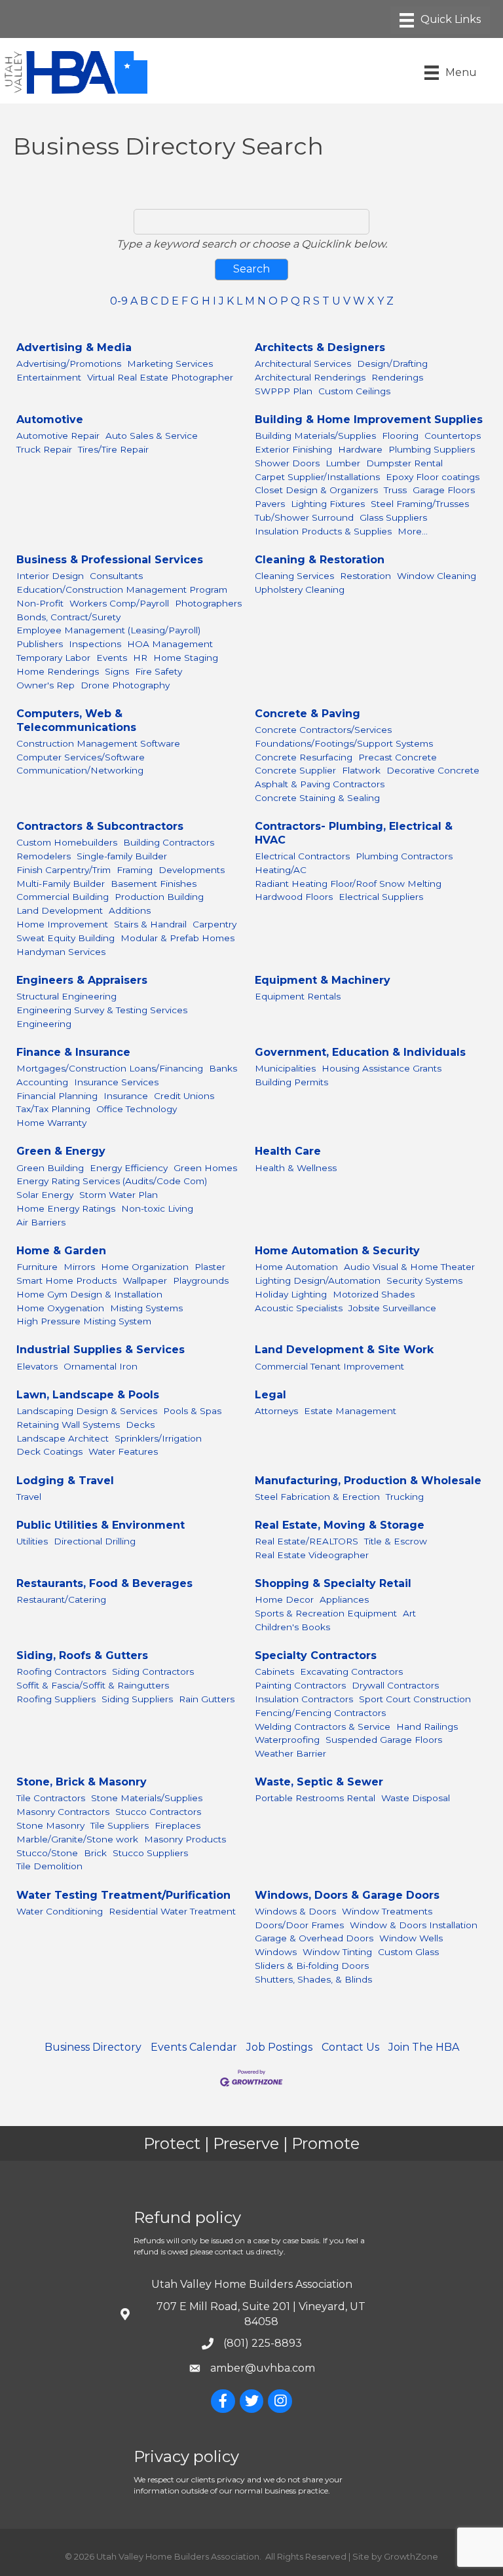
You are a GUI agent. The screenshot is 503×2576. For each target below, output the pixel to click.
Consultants (116, 576)
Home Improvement (62, 924)
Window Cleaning (437, 576)
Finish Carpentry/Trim (64, 870)
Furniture (37, 1267)
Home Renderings (58, 671)
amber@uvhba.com (263, 2368)
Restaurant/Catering (61, 1599)
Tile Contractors (51, 1798)
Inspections (95, 644)
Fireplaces (177, 1825)
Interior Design (50, 576)
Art (409, 1613)
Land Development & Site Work (344, 1350)
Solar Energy (45, 1195)
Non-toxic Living (157, 1208)
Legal (270, 1395)
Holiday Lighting (291, 1294)
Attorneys (276, 1411)
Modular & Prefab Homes (177, 938)
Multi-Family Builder (61, 884)
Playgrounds (201, 1280)
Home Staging (186, 658)
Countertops (453, 436)
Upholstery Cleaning (300, 589)
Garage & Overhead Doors (314, 1938)
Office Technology (137, 1109)
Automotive (50, 420)
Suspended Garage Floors (384, 1740)
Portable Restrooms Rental (315, 1798)
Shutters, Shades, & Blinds (313, 1979)
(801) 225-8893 (263, 2343)
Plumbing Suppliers (432, 449)
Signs (117, 671)
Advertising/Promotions (69, 364)
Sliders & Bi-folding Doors (312, 1966)
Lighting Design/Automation (318, 1280)
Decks (140, 1425)
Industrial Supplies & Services (101, 1350)
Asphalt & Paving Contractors (320, 784)
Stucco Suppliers (150, 1853)
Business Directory (93, 2047)
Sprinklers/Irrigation (158, 1438)
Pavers (270, 504)
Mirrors (79, 1267)
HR (140, 658)
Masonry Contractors (63, 1812)
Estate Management (350, 1411)
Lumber (343, 463)
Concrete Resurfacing (304, 757)
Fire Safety (158, 671)
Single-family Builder (122, 856)
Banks (223, 1068)
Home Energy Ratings (66, 1208)
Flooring (400, 436)
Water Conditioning (60, 1911)
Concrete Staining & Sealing (317, 798)
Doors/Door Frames (299, 1925)
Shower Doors (287, 463)
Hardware (360, 449)
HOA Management (170, 644)
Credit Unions (184, 1096)
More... (413, 531)
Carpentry (214, 924)
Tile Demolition (49, 1866)
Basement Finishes (154, 884)
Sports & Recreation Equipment (326, 1613)
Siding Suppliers (137, 1699)
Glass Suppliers (393, 517)
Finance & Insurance (73, 1052)
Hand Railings (427, 1727)
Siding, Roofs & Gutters (82, 1655)
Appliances (344, 1599)
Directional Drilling (95, 1541)
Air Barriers (41, 1222)
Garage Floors (444, 490)
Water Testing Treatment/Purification (123, 1895)
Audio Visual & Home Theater (409, 1267)
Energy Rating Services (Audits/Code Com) (112, 1181)
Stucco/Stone (47, 1853)
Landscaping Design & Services (87, 1411)
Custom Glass (408, 1952)
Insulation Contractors (304, 1699)
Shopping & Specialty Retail (333, 1583)
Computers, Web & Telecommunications (76, 720)
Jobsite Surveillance (392, 1308)
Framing (135, 870)
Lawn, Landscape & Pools (88, 1395)
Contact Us (350, 2047)
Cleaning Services (294, 576)
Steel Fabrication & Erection (317, 1497)
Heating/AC (281, 870)
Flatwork (361, 770)
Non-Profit (40, 603)
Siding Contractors (153, 1671)
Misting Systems (146, 1308)
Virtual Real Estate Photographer (160, 377)
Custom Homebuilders (67, 842)
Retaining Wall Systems (68, 1425)
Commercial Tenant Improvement (329, 1366)
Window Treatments (387, 1911)
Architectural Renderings (310, 377)
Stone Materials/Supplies (147, 1798)
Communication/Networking (80, 770)
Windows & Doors (295, 1911)
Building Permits (291, 1082)
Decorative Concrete (433, 770)
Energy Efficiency (129, 1168)
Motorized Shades (374, 1294)
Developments (192, 870)
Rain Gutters (207, 1699)
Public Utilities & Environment (101, 1525)
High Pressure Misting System (84, 1321)
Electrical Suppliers (381, 897)
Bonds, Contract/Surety (68, 617)
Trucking (405, 1497)
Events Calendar (194, 2047)
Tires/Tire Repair (113, 449)
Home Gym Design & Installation (89, 1294)
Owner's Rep (46, 685)
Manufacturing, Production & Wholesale (368, 1481)
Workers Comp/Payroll (119, 603)
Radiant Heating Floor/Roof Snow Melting (348, 884)
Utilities (32, 1541)
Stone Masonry (50, 1825)
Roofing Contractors (61, 1671)
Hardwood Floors (294, 897)
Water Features (123, 1451)
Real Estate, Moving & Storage (340, 1525)
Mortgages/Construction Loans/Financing (110, 1068)
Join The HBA (424, 2047)
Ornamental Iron (101, 1366)
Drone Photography (125, 685)
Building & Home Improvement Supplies (369, 420)
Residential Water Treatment (172, 1911)
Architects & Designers (320, 347)
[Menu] (440, 20)
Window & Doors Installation (414, 1925)
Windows (276, 1952)
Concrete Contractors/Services (323, 730)
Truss (395, 490)
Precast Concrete (398, 757)
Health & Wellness (296, 1168)
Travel (29, 1497)
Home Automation (296, 1267)
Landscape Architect (63, 1438)
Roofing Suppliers (56, 1699)
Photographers (208, 603)
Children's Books (292, 1627)
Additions (130, 910)
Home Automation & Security (337, 1251)
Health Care (288, 1151)
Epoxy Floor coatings (433, 477)
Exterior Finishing (293, 449)
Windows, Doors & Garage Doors (347, 1895)
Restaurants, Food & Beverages (104, 1583)
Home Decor (284, 1599)
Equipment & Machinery (323, 980)
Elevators (37, 1366)
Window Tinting (337, 1952)
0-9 (119, 301)
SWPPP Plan (284, 391)
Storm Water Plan (119, 1195)
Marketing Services (170, 364)
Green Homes (205, 1168)
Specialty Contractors (316, 1655)
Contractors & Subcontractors (100, 826)
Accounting (42, 1082)
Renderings (397, 377)
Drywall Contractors (395, 1685)
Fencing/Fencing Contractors (320, 1713)
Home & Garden (61, 1251)
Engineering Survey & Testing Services (102, 1010)
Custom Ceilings (354, 391)
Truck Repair (44, 449)
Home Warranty (51, 1123)
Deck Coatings (49, 1451)
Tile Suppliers (120, 1825)
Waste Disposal (416, 1798)
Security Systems (424, 1280)
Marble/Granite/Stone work (77, 1839)
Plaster (210, 1267)
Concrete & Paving (307, 714)
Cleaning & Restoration (320, 560)
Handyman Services (61, 952)
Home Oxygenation (60, 1308)
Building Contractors (169, 842)
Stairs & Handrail (150, 924)
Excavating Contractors (351, 1671)
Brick (95, 1853)
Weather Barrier (290, 1753)
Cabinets (274, 1671)
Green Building (50, 1168)
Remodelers (44, 856)
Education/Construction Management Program (122, 589)
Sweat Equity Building (65, 938)
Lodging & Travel (65, 1481)
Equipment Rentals (298, 996)
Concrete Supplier (295, 770)
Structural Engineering (66, 996)
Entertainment (49, 377)
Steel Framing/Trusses (420, 504)
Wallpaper (145, 1280)
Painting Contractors (300, 1685)
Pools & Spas (192, 1411)
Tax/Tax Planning (53, 1109)
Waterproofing (287, 1740)
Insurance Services (116, 1082)
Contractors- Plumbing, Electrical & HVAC (354, 833)
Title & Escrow (396, 1541)
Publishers (40, 644)
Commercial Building (63, 897)
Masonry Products (185, 1839)
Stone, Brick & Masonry (82, 1782)
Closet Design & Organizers (316, 490)
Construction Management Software (98, 743)
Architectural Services (303, 364)
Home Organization (145, 1267)
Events (112, 658)
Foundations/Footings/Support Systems (344, 743)
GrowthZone (411, 2556)
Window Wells (411, 1938)
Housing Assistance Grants (382, 1068)
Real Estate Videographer (312, 1555)
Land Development (60, 910)
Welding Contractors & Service (323, 1727)
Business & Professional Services (110, 560)
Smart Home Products (66, 1280)
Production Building (159, 897)
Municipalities (285, 1068)
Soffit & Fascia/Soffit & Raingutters (93, 1685)
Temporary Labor (53, 658)
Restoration (365, 576)
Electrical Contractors (302, 856)
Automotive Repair (58, 436)
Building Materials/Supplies (315, 436)
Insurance (126, 1096)
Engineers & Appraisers (82, 980)
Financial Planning (57, 1096)
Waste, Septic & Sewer (319, 1782)
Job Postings (279, 2047)
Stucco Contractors (158, 1812)
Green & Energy (61, 1151)
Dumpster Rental (404, 463)
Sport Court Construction (415, 1699)
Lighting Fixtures (328, 504)
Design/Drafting (392, 364)
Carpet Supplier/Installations (317, 477)
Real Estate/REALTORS (307, 1541)
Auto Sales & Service (152, 436)
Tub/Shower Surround (304, 517)
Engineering (44, 1024)
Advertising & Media (74, 347)
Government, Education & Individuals (360, 1052)
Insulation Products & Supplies (323, 531)
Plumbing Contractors (404, 856)
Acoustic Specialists (299, 1308)
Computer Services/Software (81, 757)
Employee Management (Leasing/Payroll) (108, 630)
